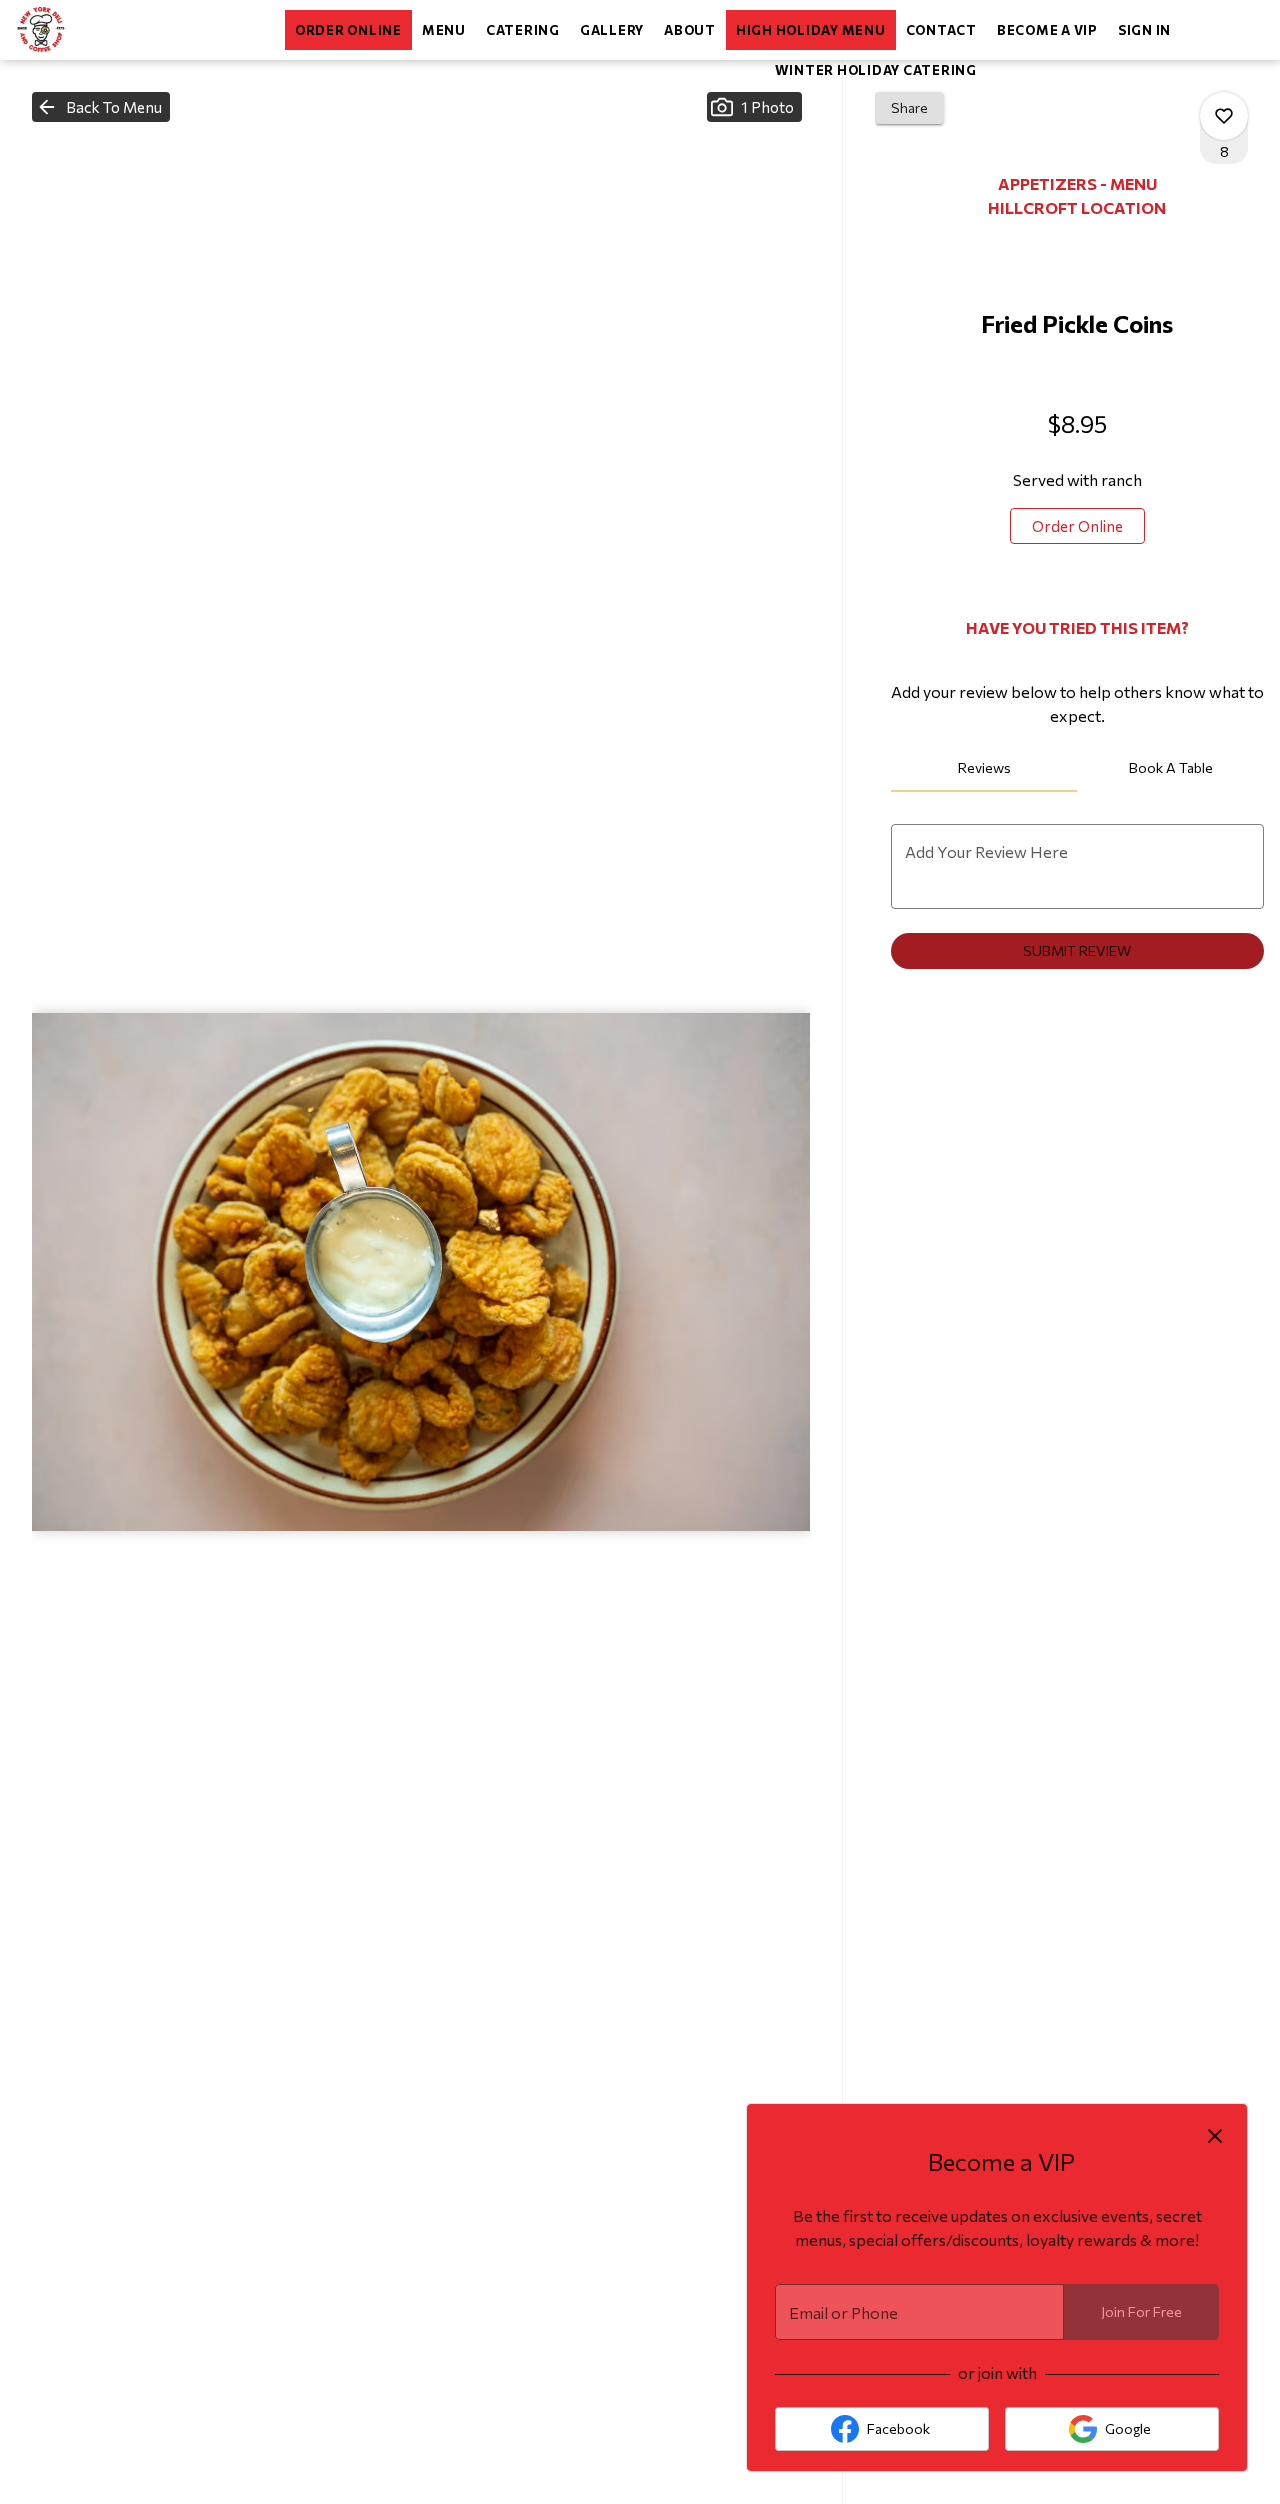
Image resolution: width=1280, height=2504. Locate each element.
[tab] (984, 768)
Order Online (348, 30)
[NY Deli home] (106, 30)
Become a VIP (1047, 30)
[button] (101, 107)
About (690, 30)
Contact (941, 30)
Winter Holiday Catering (876, 70)
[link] (1077, 526)
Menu (444, 30)
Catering (523, 30)
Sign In (1144, 30)
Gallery (612, 30)
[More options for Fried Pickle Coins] (1224, 116)
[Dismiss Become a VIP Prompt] (1215, 2136)
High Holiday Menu (811, 30)
